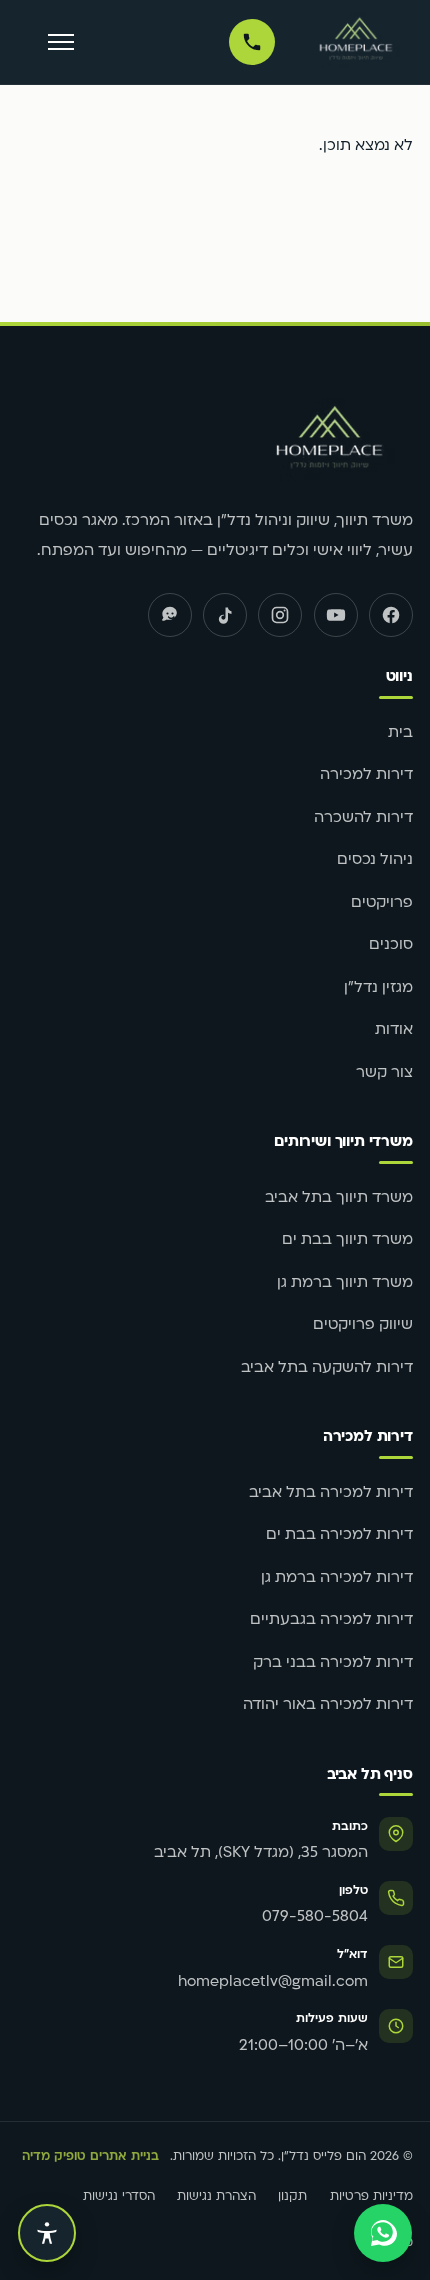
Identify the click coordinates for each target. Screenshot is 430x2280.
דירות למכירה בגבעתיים (331, 1620)
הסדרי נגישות (119, 2197)
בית (400, 733)
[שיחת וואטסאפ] (383, 2233)
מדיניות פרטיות (371, 2197)
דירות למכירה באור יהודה (328, 1705)
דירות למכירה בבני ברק (333, 1663)
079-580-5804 (315, 1917)
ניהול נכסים (375, 860)
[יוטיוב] (336, 615)
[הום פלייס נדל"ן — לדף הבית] (356, 42)
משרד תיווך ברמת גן (345, 1283)
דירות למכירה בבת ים (339, 1535)
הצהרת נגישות (216, 2197)
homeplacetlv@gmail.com (273, 1982)
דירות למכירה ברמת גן (337, 1578)
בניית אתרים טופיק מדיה (90, 2157)
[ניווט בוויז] (170, 615)
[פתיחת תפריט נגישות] (47, 2233)
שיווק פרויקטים (363, 1325)
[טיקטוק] (225, 615)
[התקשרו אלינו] (252, 42)
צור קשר (384, 1073)
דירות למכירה (366, 775)
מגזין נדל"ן (378, 988)
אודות (394, 1030)
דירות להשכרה (363, 818)
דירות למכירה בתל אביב (331, 1493)
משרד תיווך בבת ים (347, 1240)
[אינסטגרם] (280, 615)
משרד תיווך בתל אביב (339, 1198)
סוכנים (391, 945)
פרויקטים (382, 903)
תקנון (292, 2197)
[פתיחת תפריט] (60, 42)
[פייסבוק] (391, 615)
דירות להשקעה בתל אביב (327, 1368)
